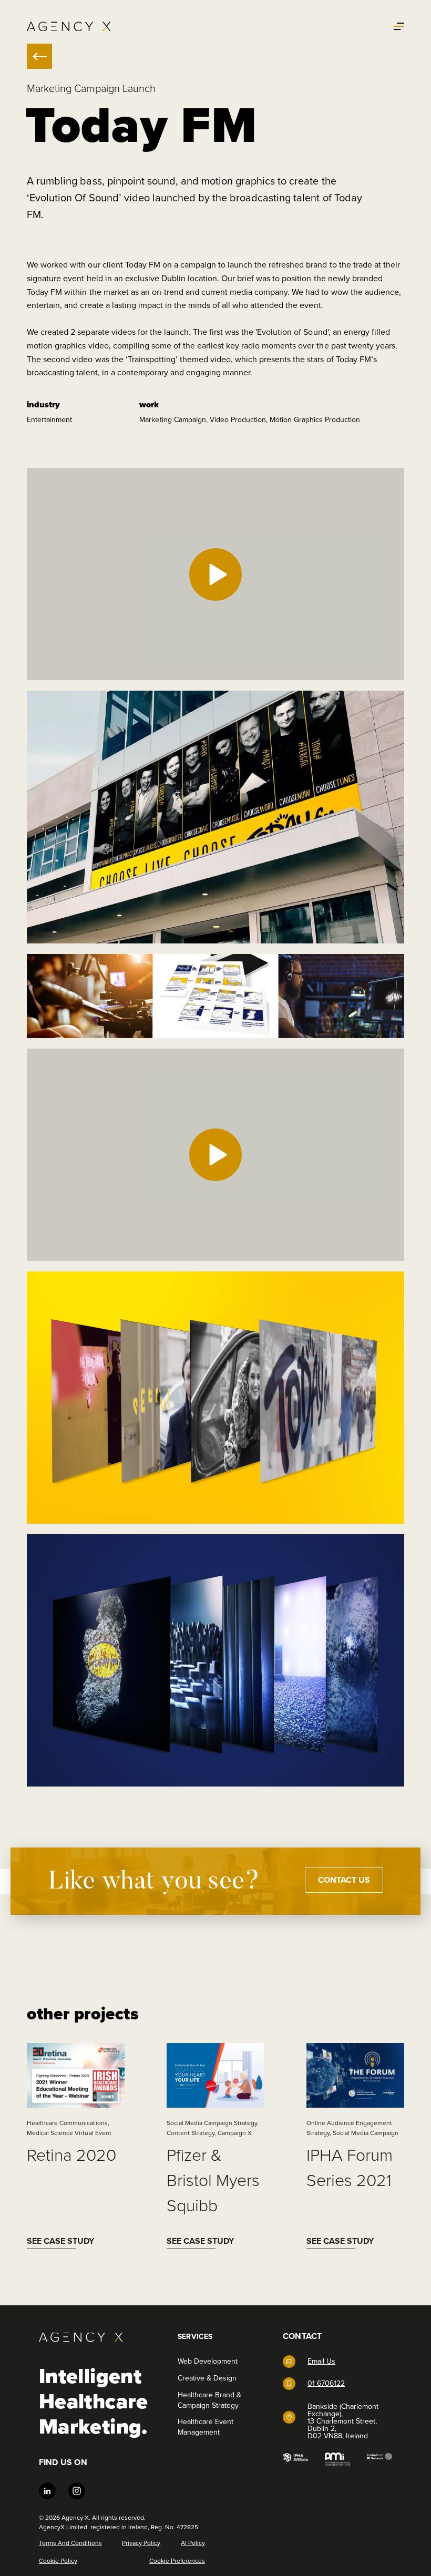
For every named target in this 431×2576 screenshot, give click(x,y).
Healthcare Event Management (206, 2427)
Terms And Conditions (70, 2543)
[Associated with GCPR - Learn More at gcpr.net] (379, 2459)
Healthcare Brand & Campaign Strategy (209, 2400)
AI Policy (193, 2543)
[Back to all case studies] (39, 56)
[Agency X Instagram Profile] (77, 2492)
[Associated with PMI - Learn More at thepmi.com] (337, 2459)
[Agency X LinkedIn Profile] (47, 2492)
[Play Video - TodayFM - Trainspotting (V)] (215, 1155)
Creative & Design (207, 2378)
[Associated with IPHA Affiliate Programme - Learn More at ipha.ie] (295, 2459)
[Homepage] (69, 27)
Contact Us (344, 1880)
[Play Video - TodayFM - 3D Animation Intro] (215, 574)
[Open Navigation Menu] (399, 26)
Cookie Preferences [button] (177, 2561)
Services (195, 2337)
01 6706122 (326, 2383)
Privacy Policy (141, 2543)
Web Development (208, 2361)
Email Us (321, 2361)
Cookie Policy (58, 2561)
